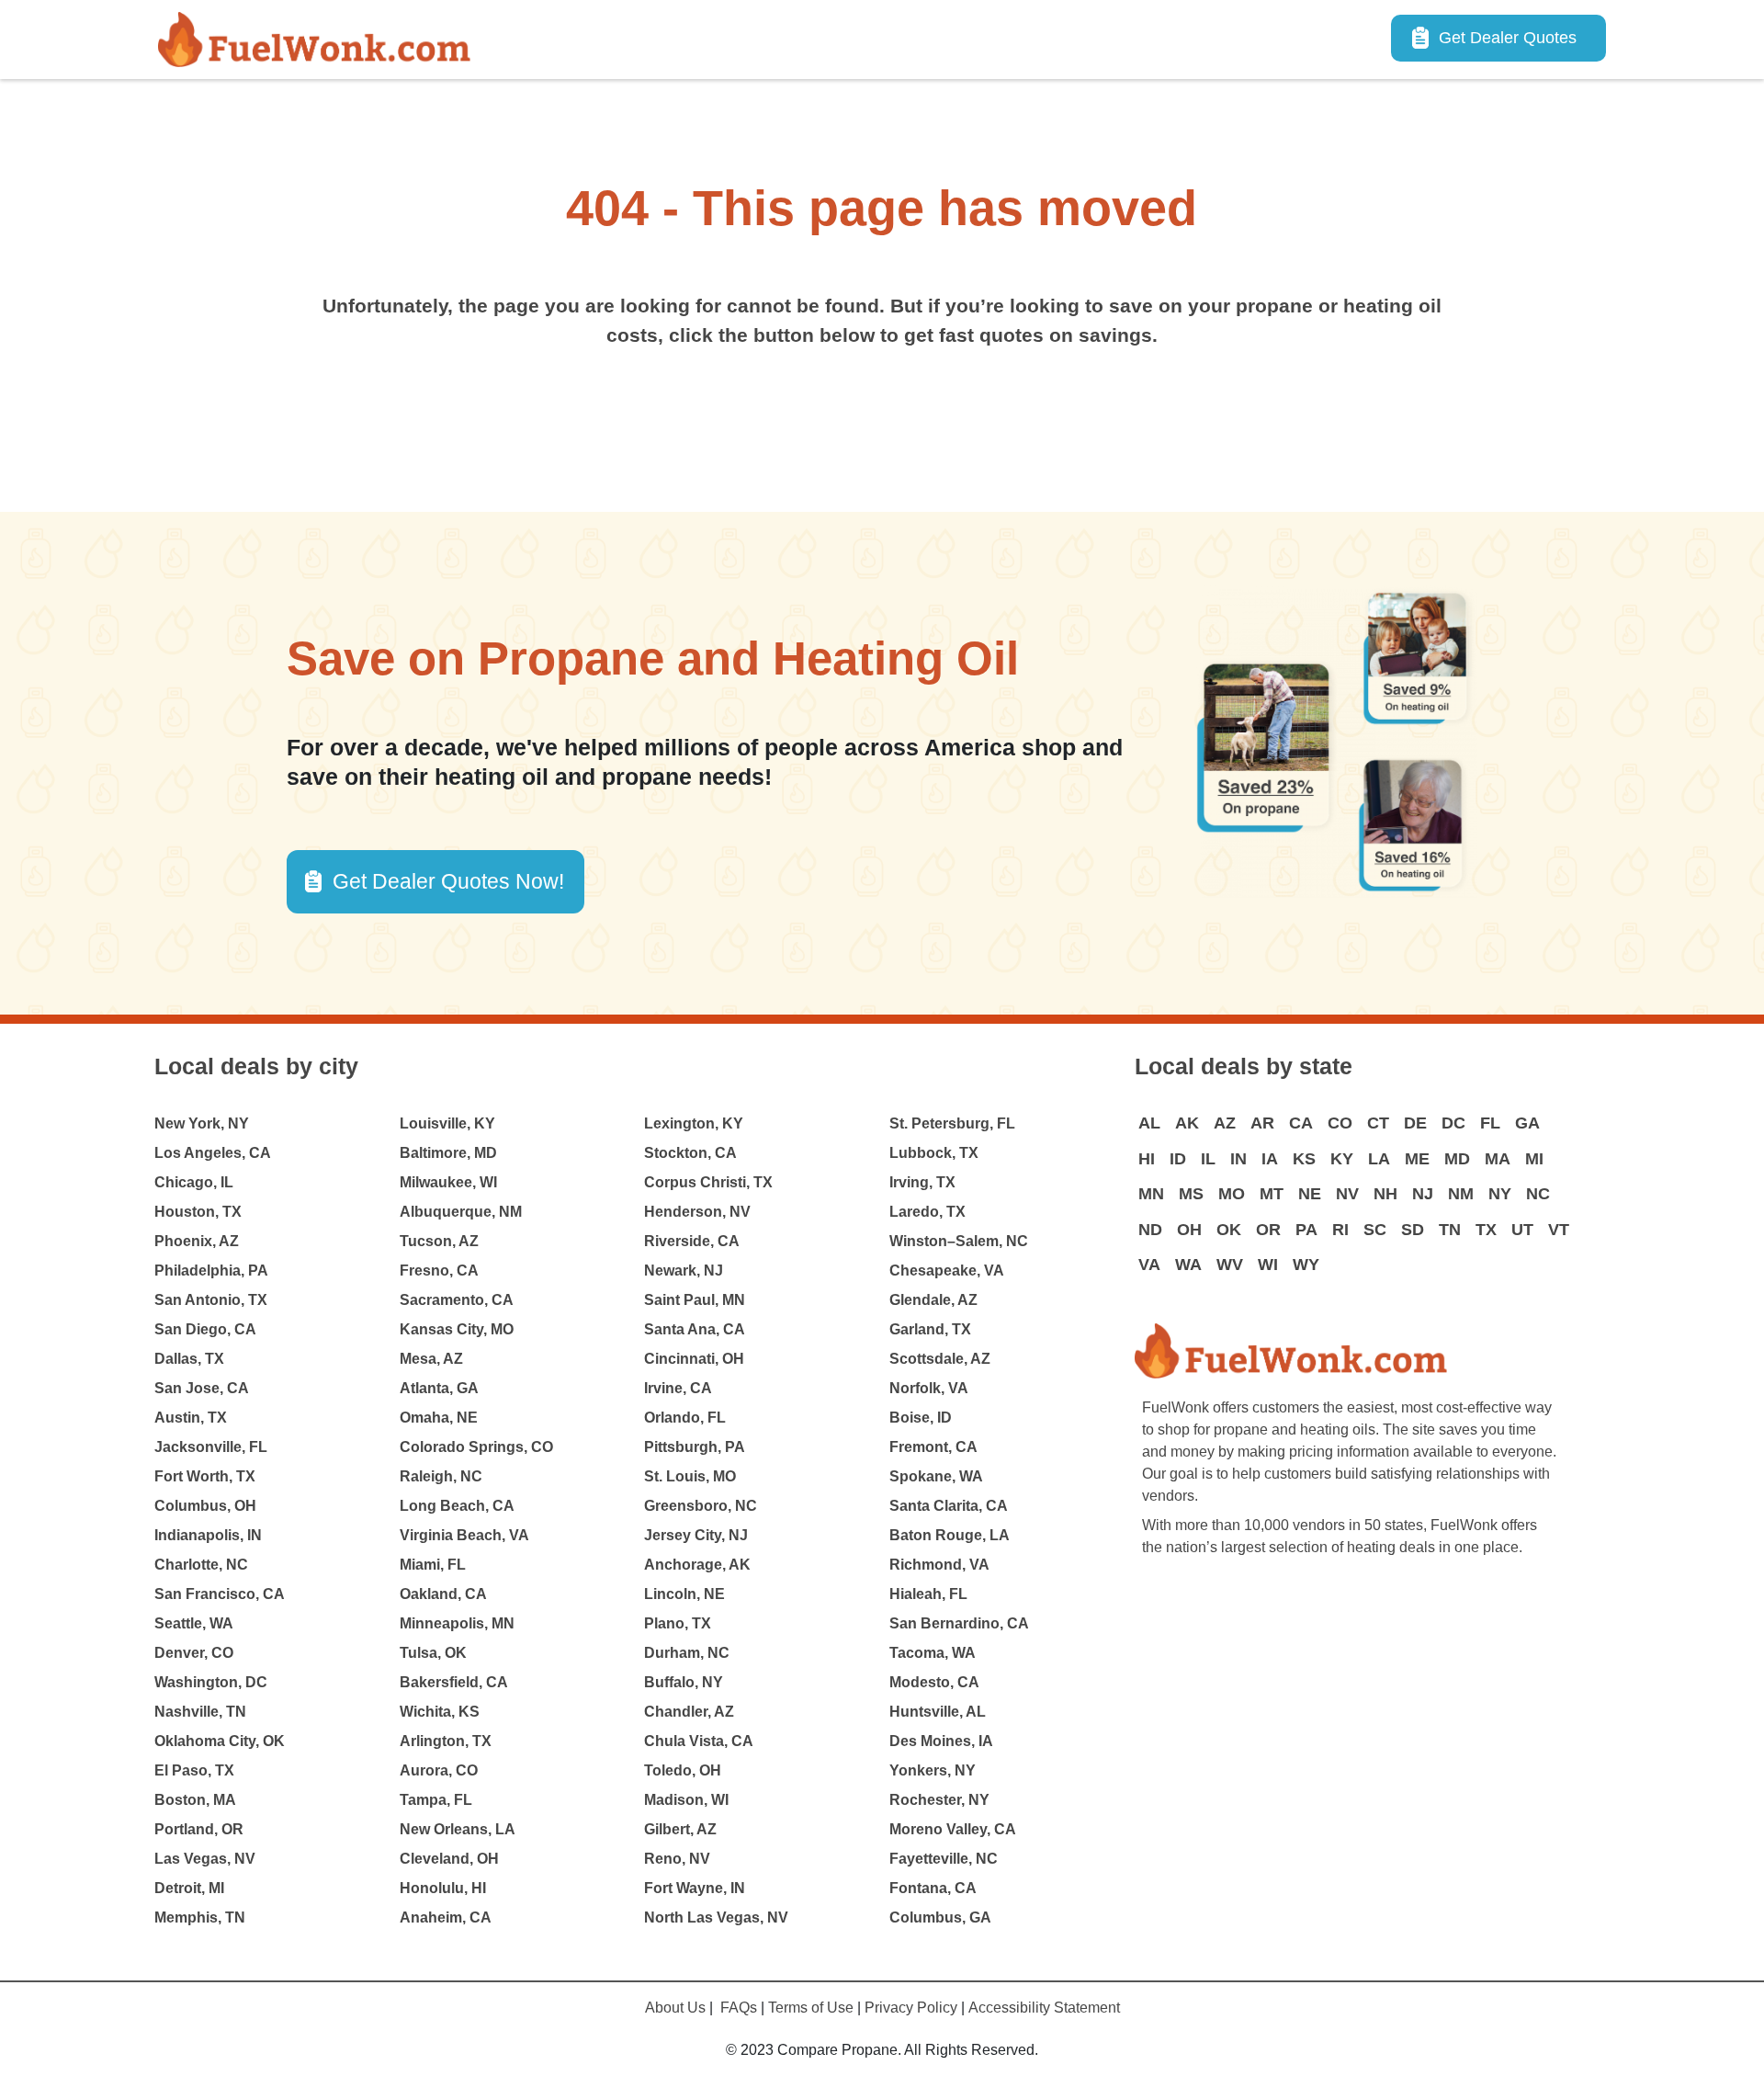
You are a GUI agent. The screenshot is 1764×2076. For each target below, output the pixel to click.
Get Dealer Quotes (1508, 38)
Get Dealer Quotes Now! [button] (448, 881)
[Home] (322, 40)
